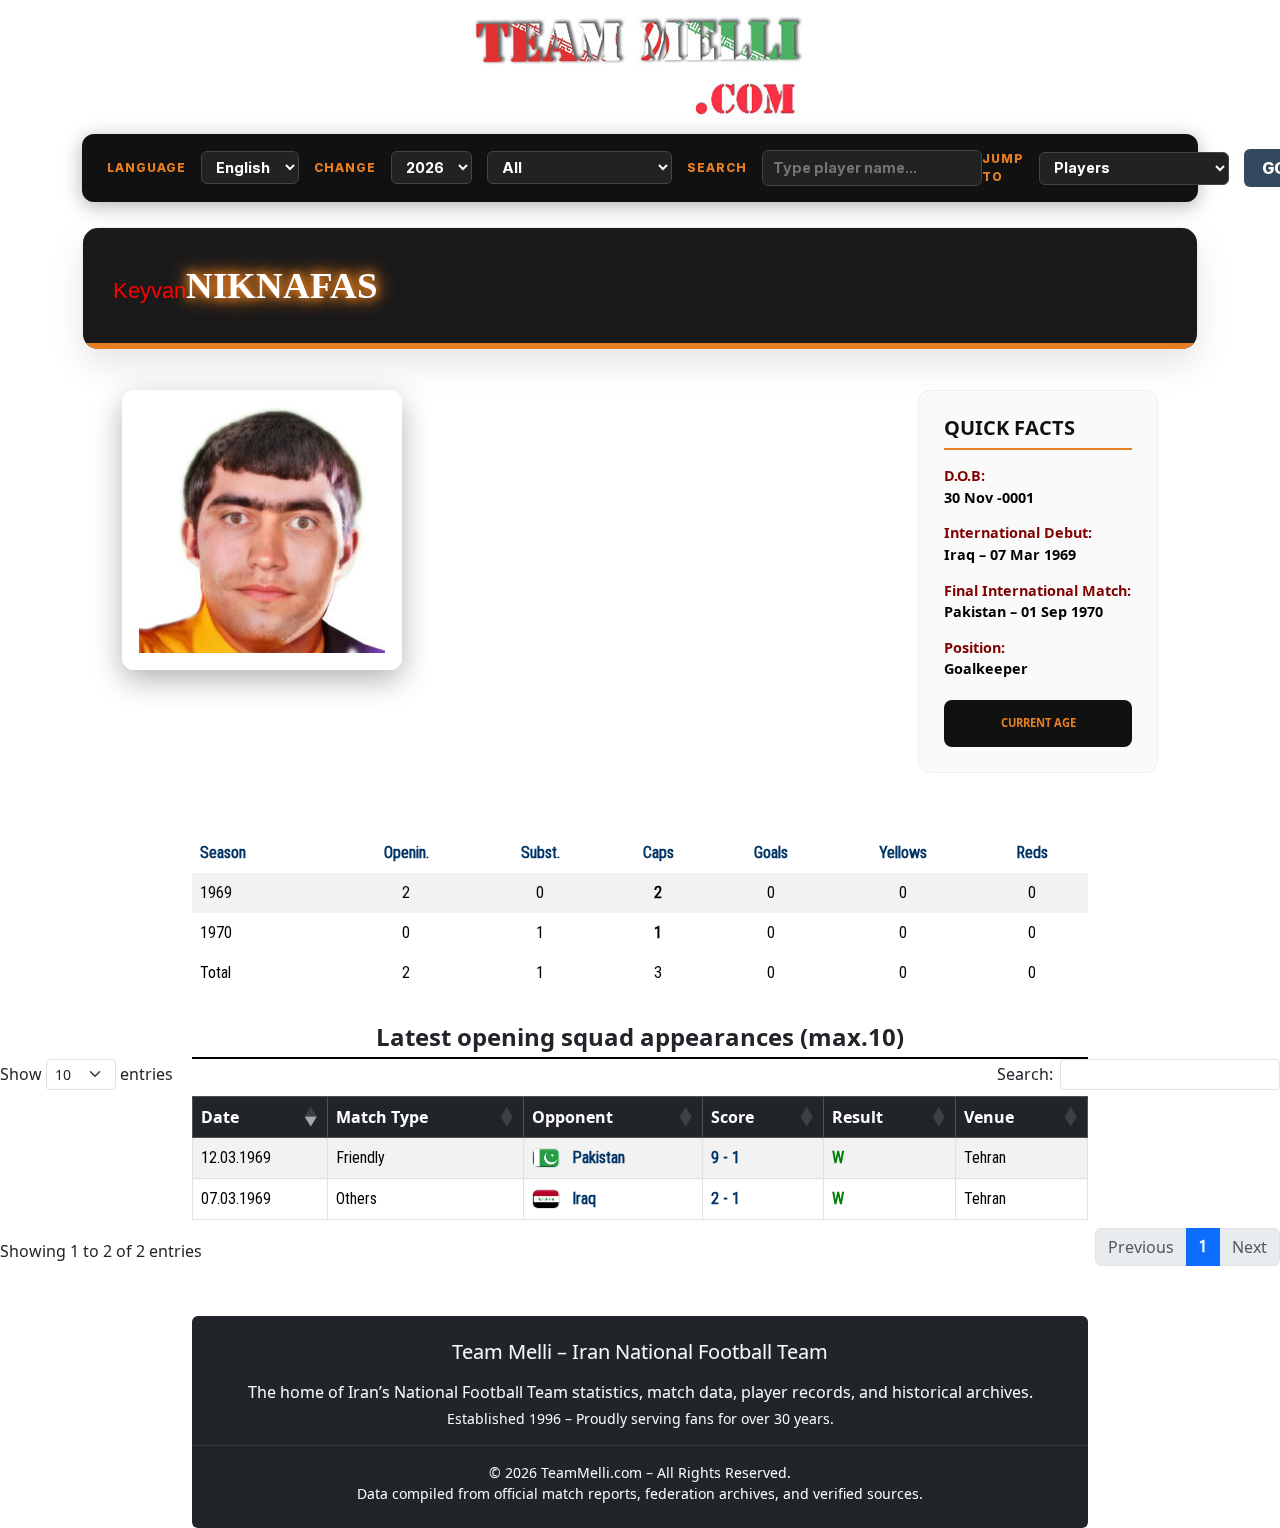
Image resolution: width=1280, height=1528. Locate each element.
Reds (1032, 852)
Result (857, 1117)
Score (732, 1117)
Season (223, 852)
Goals (771, 852)
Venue (989, 1117)
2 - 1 (725, 1198)
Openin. (406, 852)
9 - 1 (725, 1157)
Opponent (572, 1117)
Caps (658, 852)
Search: (1025, 1074)
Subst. (540, 852)
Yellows (903, 852)
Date (220, 1117)
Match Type (382, 1117)
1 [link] (1203, 1246)
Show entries (86, 1074)
